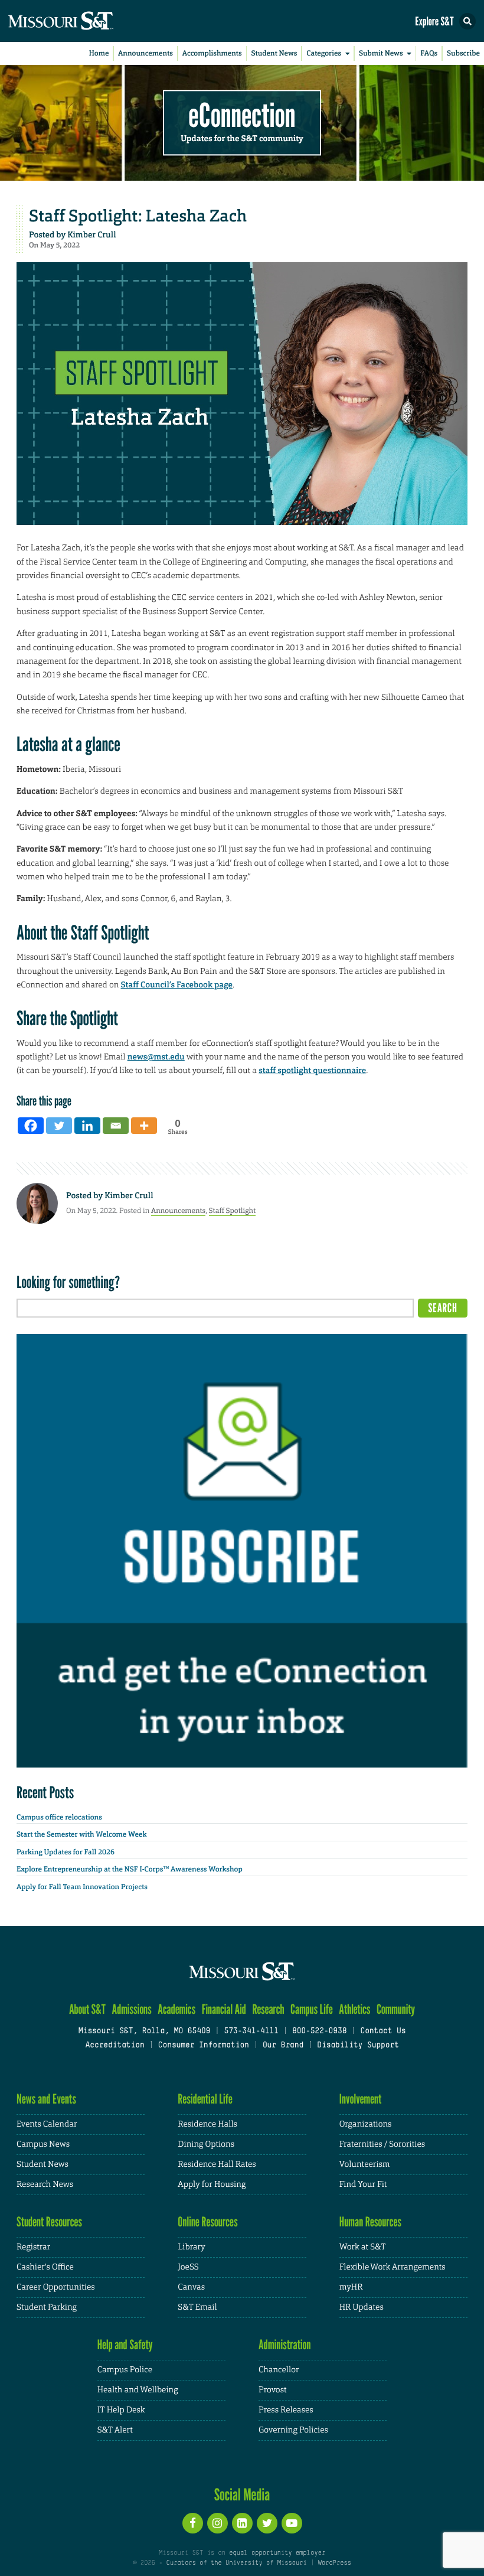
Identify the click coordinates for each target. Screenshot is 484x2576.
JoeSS (188, 2267)
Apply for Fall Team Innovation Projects (82, 1887)
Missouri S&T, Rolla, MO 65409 (144, 2032)
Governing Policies (293, 2430)
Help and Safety (125, 2345)
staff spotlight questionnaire (312, 1071)
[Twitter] (59, 1126)
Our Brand (283, 2046)
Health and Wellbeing (138, 2390)
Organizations (366, 2124)
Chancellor (279, 2370)
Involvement (361, 2099)
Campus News (43, 2144)
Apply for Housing (212, 2184)
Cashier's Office (45, 2267)
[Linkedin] (87, 1126)
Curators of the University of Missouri (237, 2563)
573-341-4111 (251, 2032)
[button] (467, 21)
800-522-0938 (319, 2032)
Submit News (381, 53)
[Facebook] (31, 1126)
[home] (83, 21)
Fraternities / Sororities (382, 2144)
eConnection (242, 115)
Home (99, 53)
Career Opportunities (56, 2287)
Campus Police (125, 2370)
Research (268, 2009)
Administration (285, 2345)
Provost (273, 2390)
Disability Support (358, 2046)
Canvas (191, 2287)
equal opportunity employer (277, 2553)
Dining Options (206, 2144)
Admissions (131, 2009)
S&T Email (197, 2307)
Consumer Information (204, 2046)
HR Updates (362, 2307)
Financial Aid (224, 2009)
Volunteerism (365, 2164)
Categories (324, 53)
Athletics (354, 2009)
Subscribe (463, 53)
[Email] (116, 1126)
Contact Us (383, 2032)
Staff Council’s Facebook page (176, 985)
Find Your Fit (363, 2184)
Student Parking (47, 2307)
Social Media (242, 2495)
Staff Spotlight (233, 1211)
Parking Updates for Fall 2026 (66, 1852)
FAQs (429, 53)
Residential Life (205, 2099)
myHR (351, 2287)
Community (396, 2009)
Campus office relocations (59, 1817)
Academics (176, 2009)
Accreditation (115, 2046)
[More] (144, 1126)
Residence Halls (207, 2124)
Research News (45, 2184)
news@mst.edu (156, 1057)
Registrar (33, 2247)
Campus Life (312, 2009)
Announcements (145, 53)
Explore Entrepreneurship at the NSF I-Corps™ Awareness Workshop (130, 1869)
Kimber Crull (91, 235)
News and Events (46, 2099)
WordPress (334, 2563)
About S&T (87, 2009)
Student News (274, 53)
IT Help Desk (121, 2410)
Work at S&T (363, 2247)
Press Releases (286, 2410)
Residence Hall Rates (217, 2164)
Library (191, 2247)
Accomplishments (212, 53)
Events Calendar (47, 2124)
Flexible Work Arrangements (393, 2267)
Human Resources (371, 2222)
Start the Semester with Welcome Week (81, 1834)
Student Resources (49, 2222)
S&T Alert (115, 2430)
